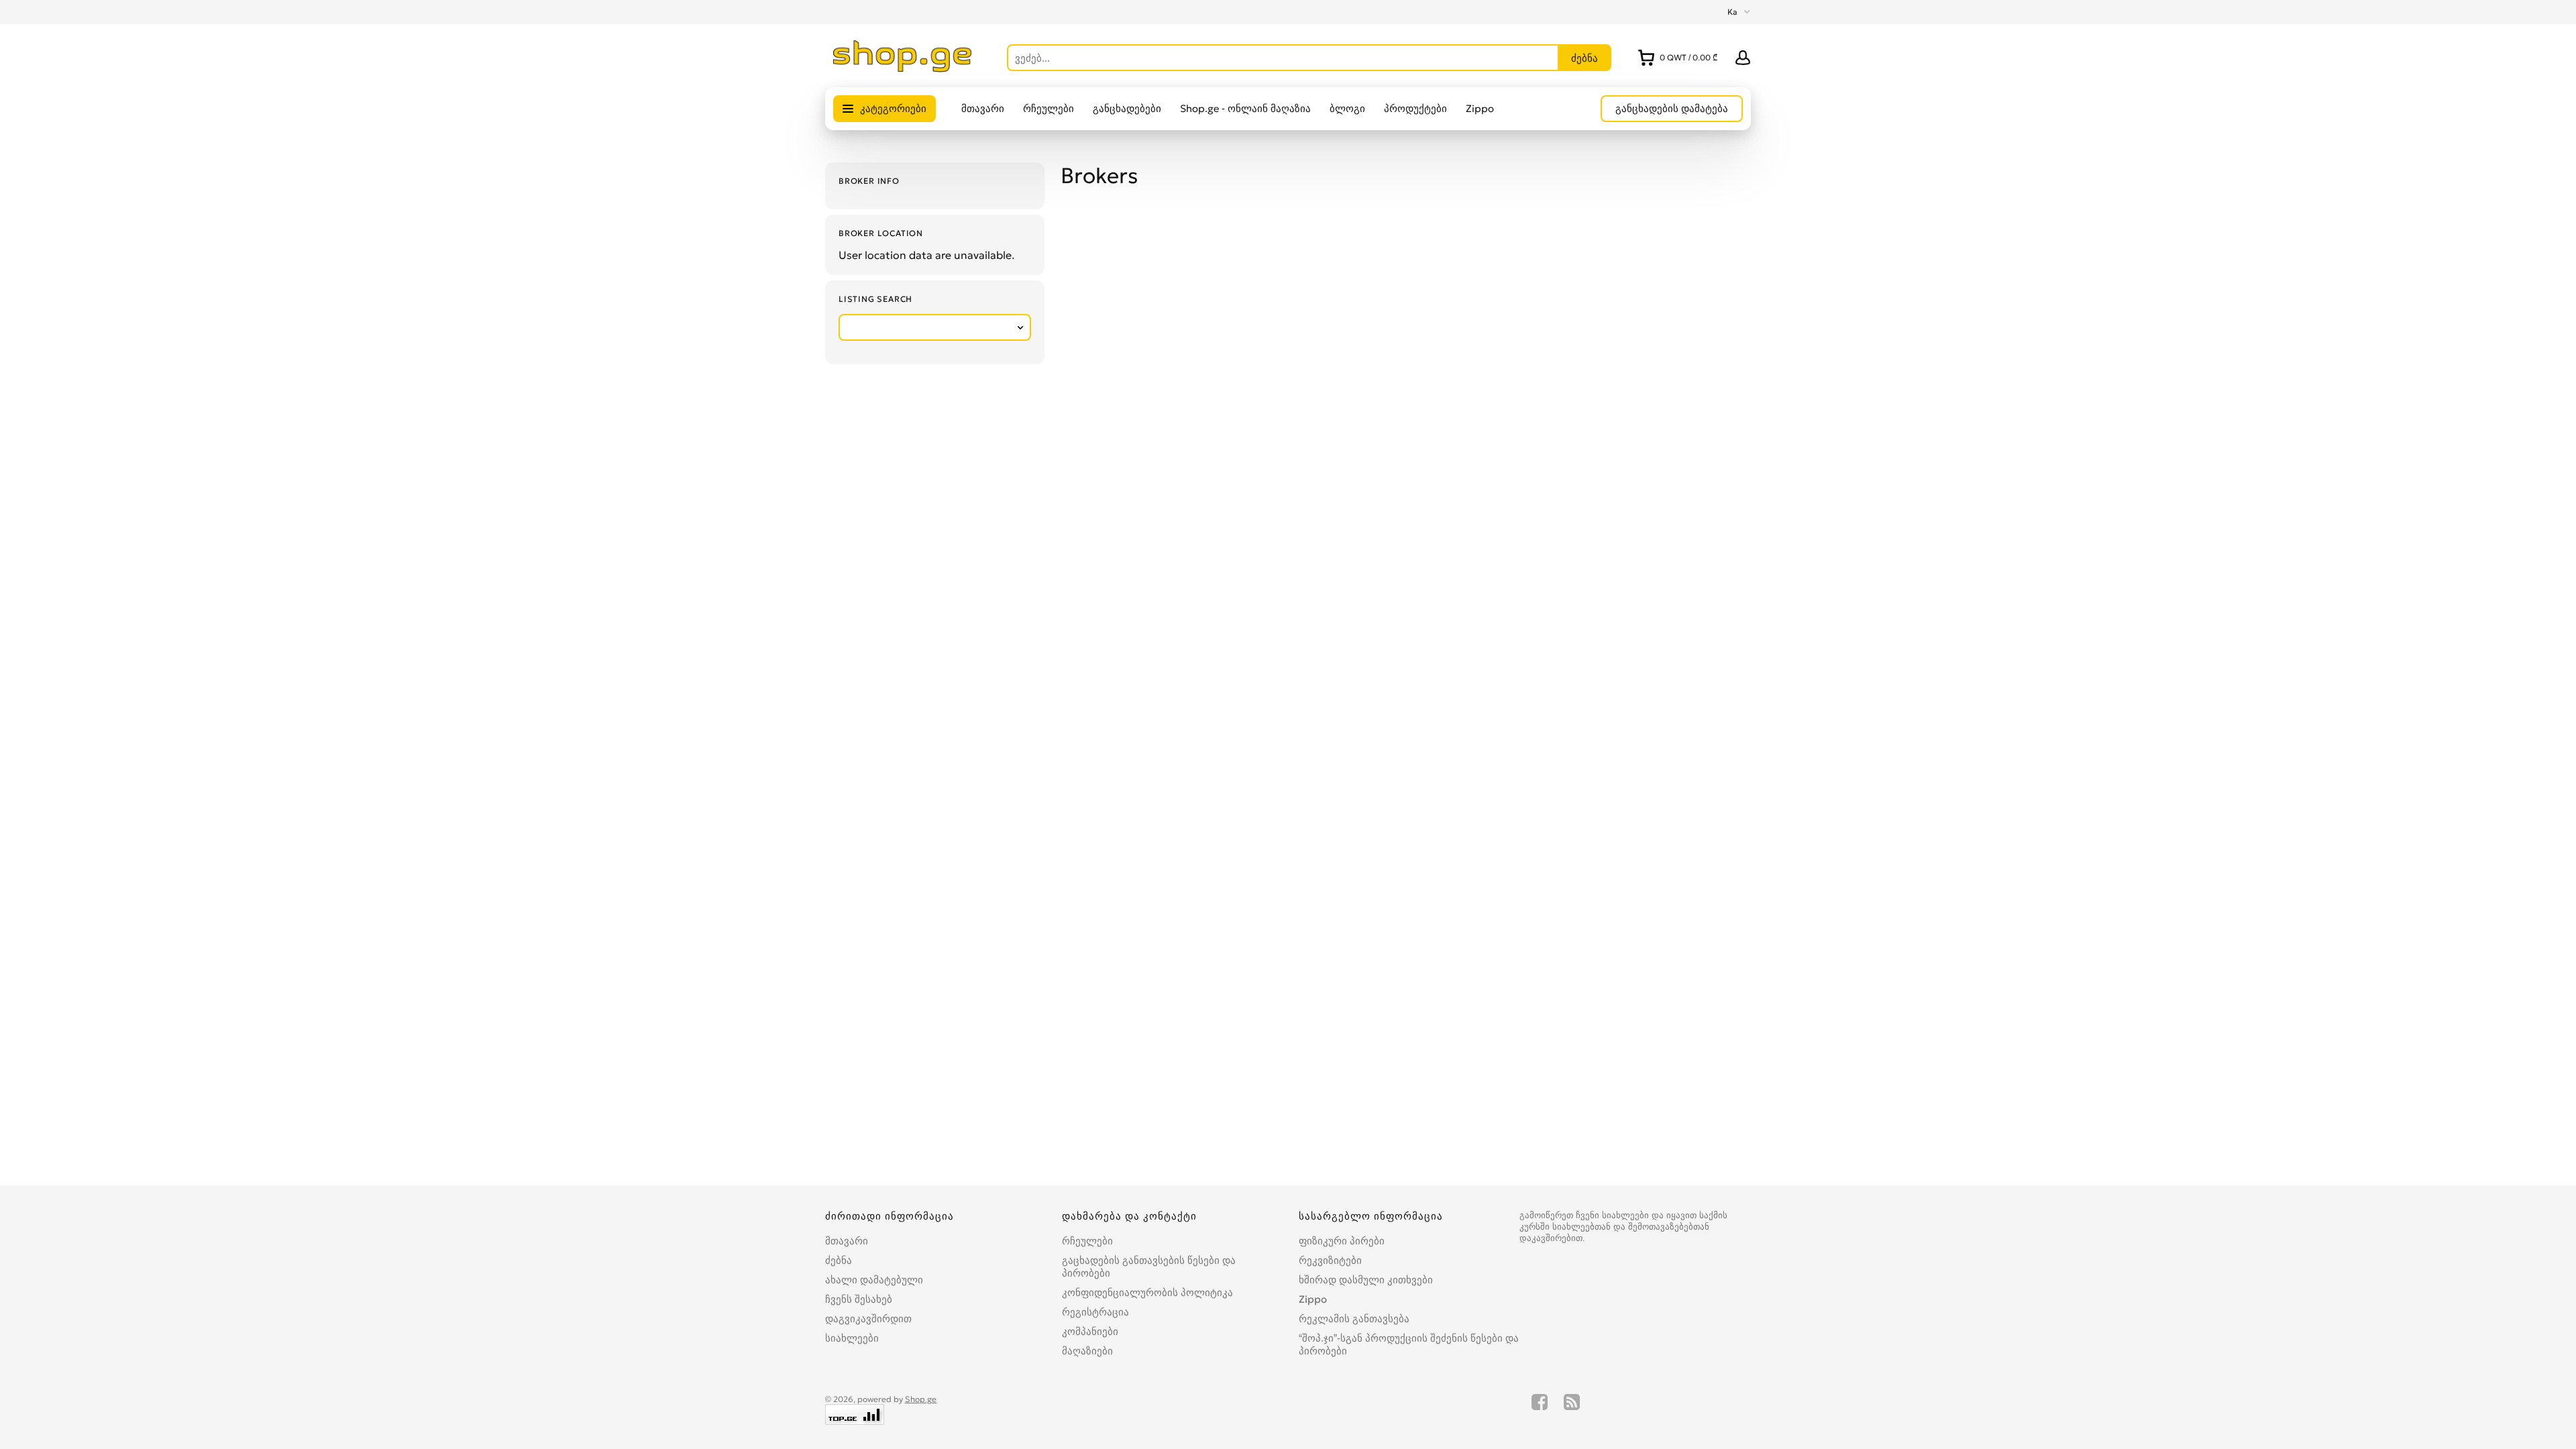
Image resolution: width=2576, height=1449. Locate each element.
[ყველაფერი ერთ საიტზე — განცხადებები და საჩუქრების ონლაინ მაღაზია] (903, 68)
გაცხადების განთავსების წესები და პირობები (1149, 1267)
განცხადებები (1127, 108)
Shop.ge (921, 1399)
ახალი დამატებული (874, 1280)
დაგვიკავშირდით (868, 1319)
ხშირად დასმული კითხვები (1366, 1280)
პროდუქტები (1415, 108)
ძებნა (839, 1260)
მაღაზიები (1087, 1351)
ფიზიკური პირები (1342, 1241)
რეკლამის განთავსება (1354, 1319)
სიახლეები (852, 1338)
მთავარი (983, 108)
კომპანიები (1090, 1331)
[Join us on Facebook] (1540, 1409)
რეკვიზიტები (1330, 1260)
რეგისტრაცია (1095, 1312)
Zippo (1480, 108)
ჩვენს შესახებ (859, 1299)
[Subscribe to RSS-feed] (1572, 1409)
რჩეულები (1049, 108)
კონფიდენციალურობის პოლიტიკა (1147, 1292)
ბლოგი (1347, 108)
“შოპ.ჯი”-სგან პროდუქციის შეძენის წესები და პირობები (1409, 1344)
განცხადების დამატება (1672, 108)
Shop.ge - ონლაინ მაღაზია (1245, 108)
